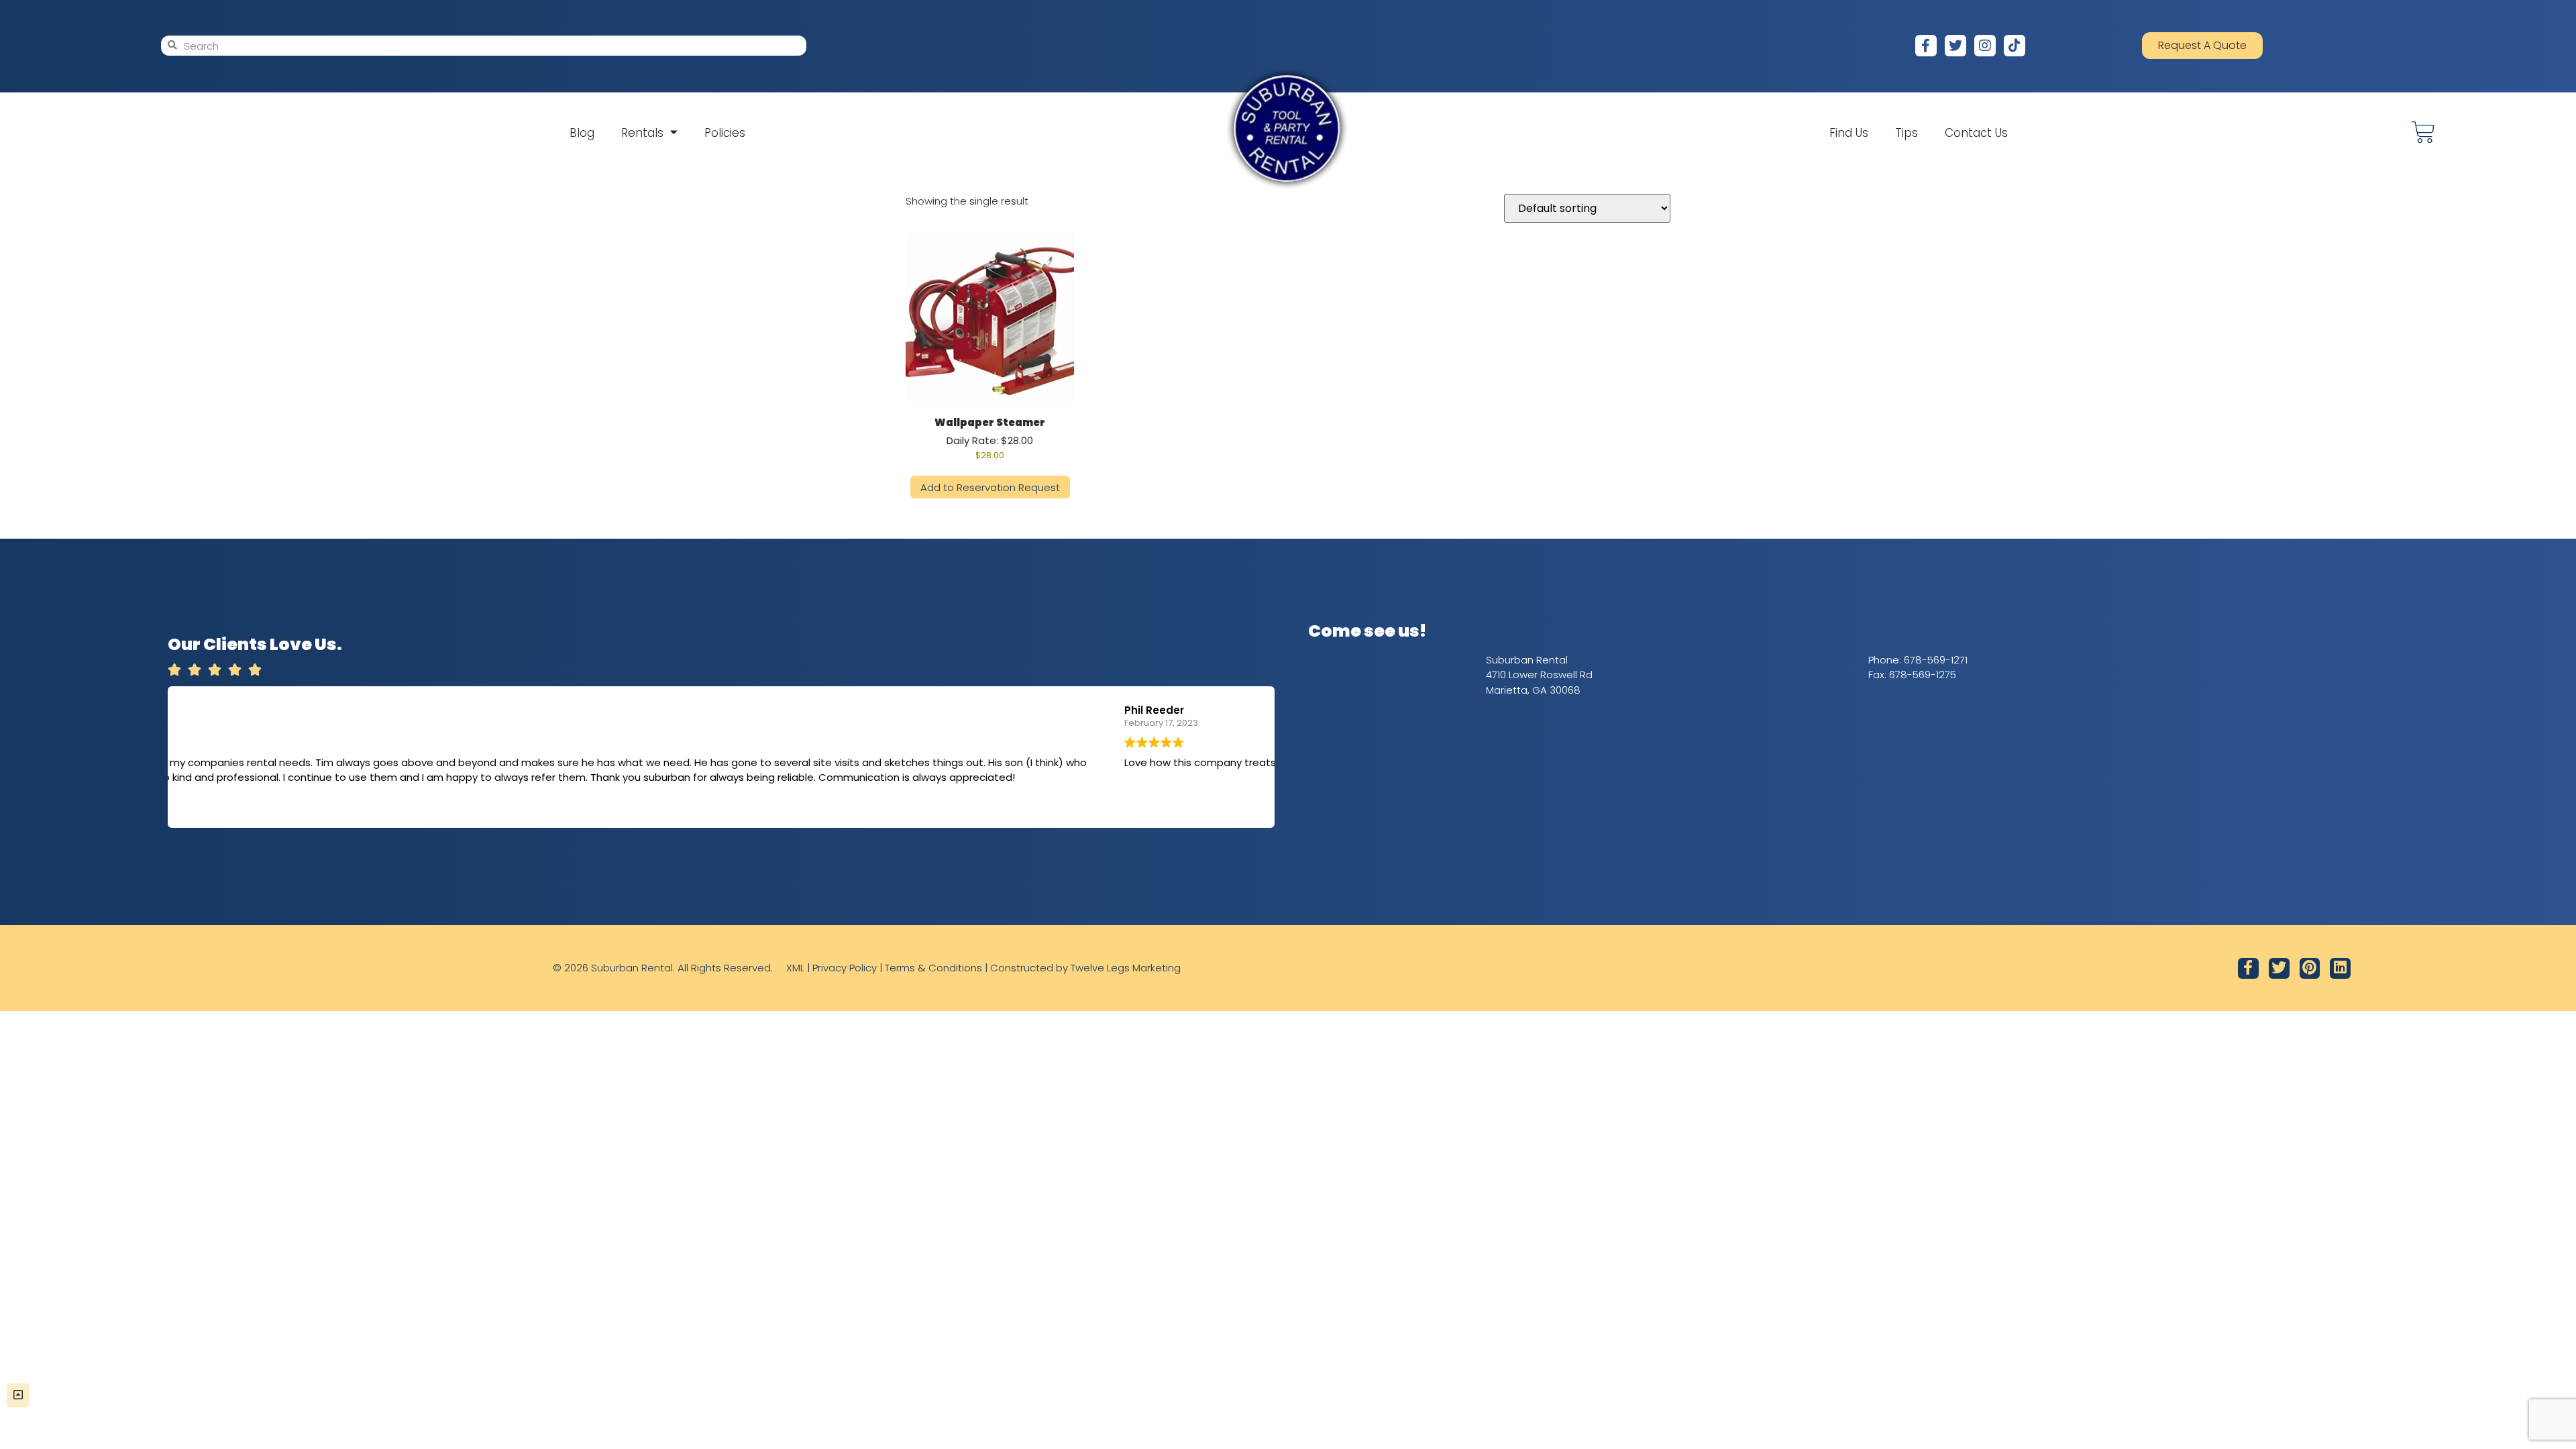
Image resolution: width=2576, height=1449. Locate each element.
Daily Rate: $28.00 (990, 438)
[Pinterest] (2310, 968)
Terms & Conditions (933, 968)
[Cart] (2423, 132)
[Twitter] (1955, 46)
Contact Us (1976, 133)
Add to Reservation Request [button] (990, 487)
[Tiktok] (2015, 46)
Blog (582, 133)
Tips (1907, 133)
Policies (725, 133)
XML (795, 968)
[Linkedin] (2340, 968)
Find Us (1849, 133)
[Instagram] (1985, 46)
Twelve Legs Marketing (1126, 968)
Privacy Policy (845, 968)
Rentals (642, 133)
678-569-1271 (1936, 660)
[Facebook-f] (1926, 46)
